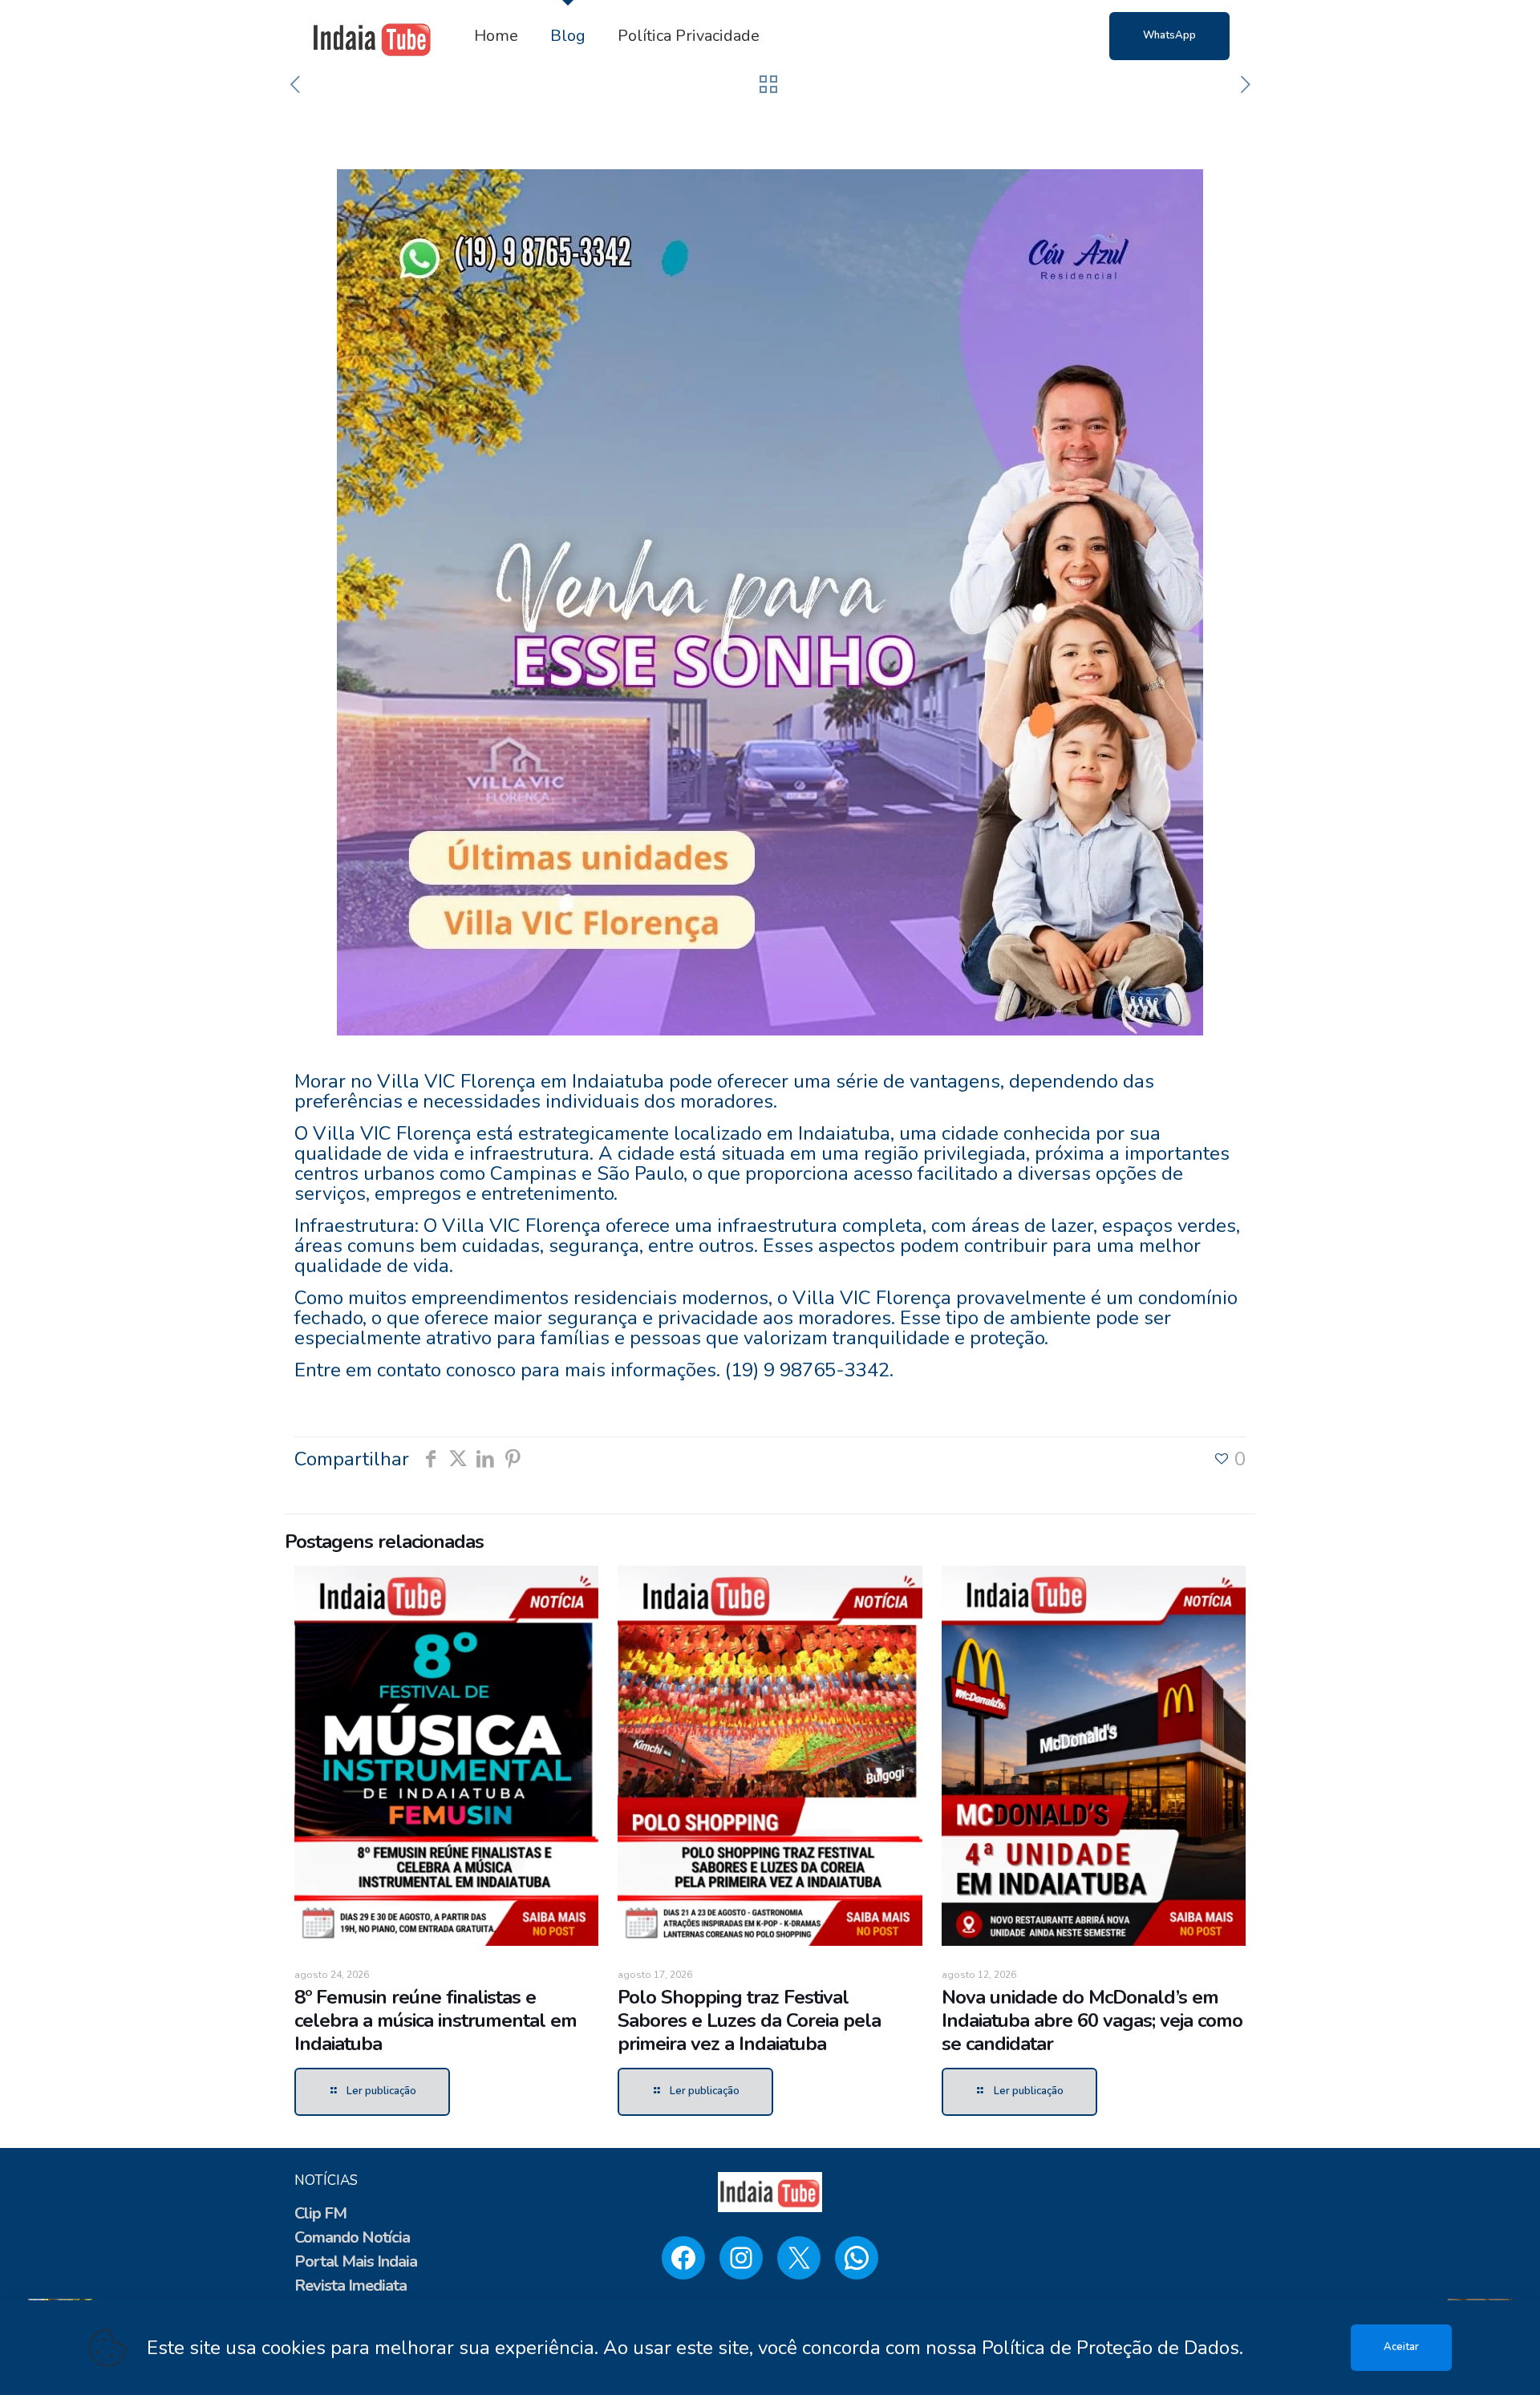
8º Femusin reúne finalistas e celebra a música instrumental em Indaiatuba (436, 2020)
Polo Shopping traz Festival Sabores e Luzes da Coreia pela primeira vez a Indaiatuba (749, 2020)
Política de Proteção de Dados (1110, 2348)
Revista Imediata (351, 2286)
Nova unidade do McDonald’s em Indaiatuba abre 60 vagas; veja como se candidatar (1092, 2020)
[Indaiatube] (372, 36)
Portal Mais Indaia (356, 2261)
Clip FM (320, 2213)
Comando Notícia (352, 2237)
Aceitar (1401, 2347)
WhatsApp (1169, 35)
